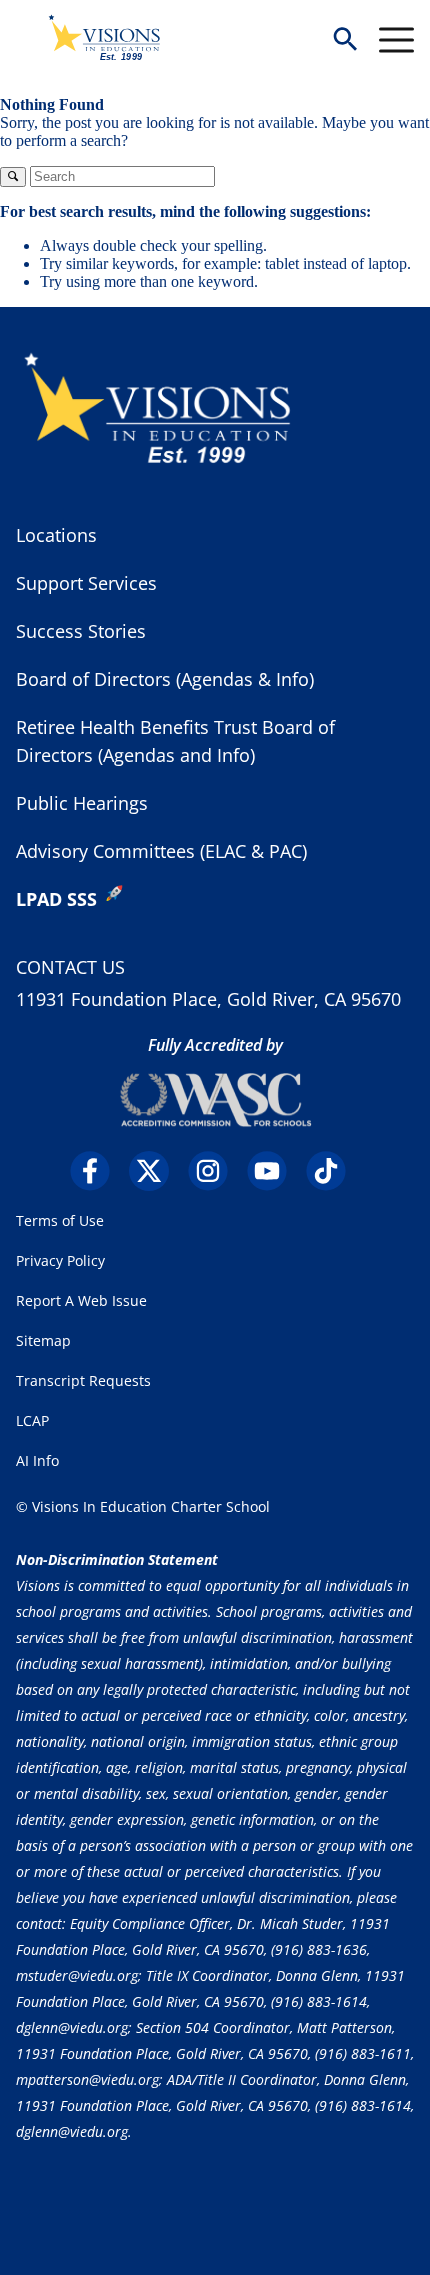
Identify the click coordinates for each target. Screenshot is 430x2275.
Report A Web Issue (81, 1300)
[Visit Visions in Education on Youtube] (274, 1171)
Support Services (86, 583)
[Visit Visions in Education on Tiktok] (333, 1171)
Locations (56, 535)
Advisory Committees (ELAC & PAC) (161, 851)
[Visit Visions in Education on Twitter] (156, 1171)
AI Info (37, 1460)
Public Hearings (82, 803)
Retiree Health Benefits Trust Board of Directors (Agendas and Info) (175, 741)
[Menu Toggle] (396, 40)
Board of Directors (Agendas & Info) (165, 679)
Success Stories (81, 631)
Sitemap (43, 1340)
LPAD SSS (56, 899)
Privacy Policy (60, 1260)
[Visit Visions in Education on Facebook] (97, 1171)
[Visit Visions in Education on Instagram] (215, 1171)
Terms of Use (60, 1220)
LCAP (32, 1420)
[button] (345, 40)
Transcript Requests (83, 1380)
